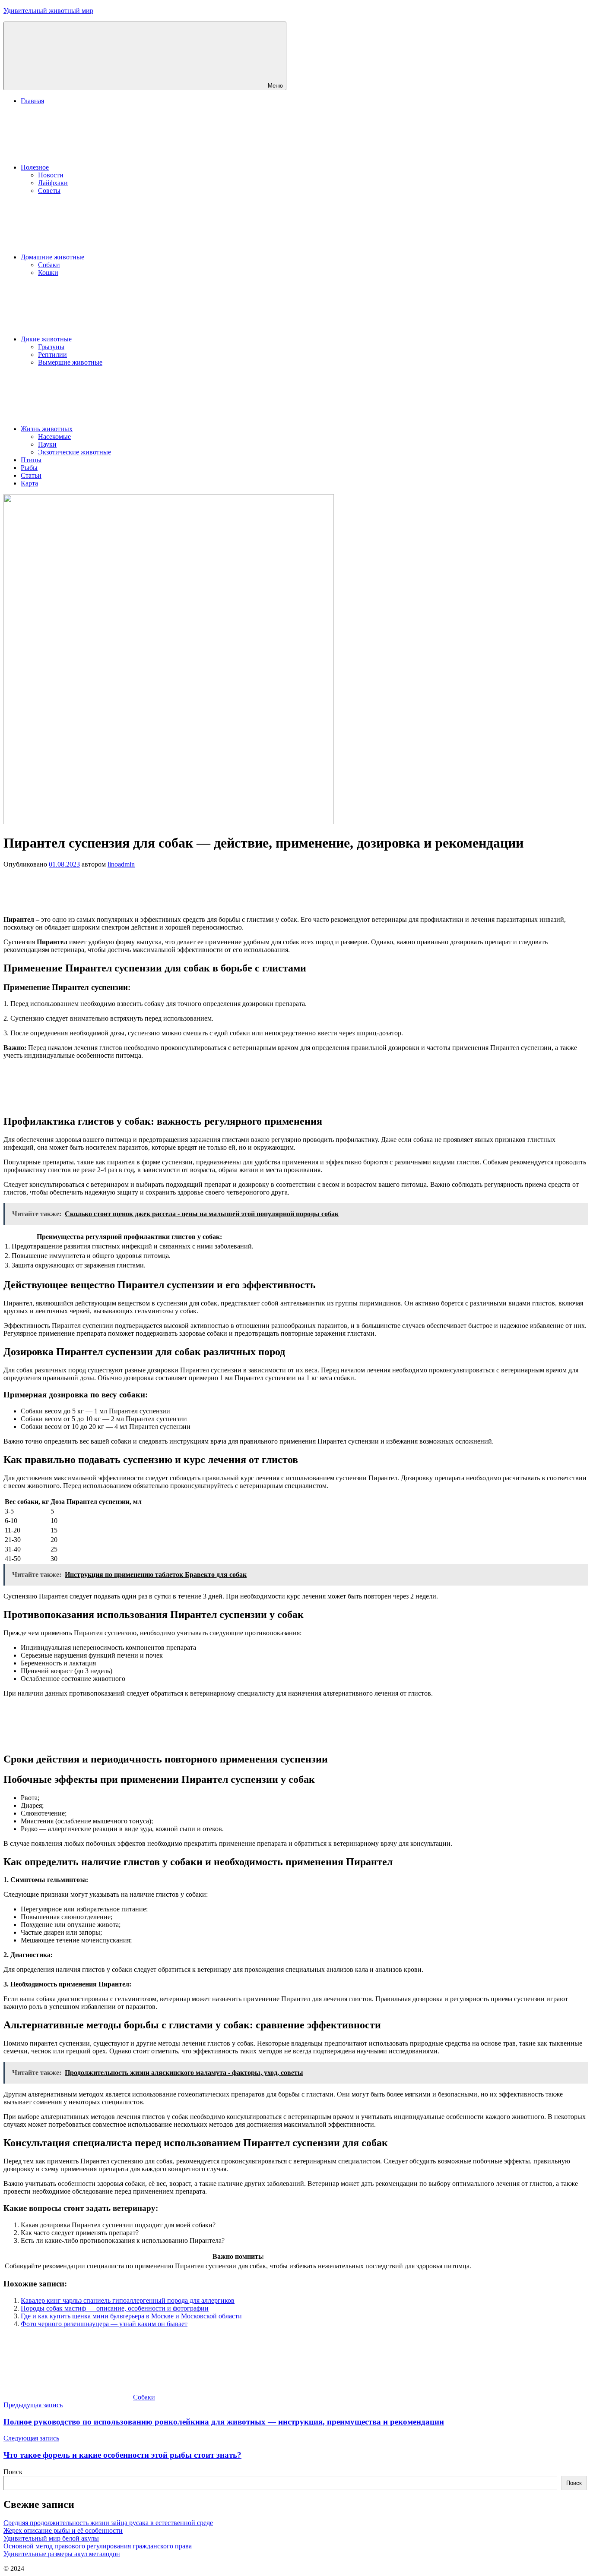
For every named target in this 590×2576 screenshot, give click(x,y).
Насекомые (54, 437)
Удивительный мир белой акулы (51, 2538)
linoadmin (121, 864)
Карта (29, 483)
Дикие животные (46, 339)
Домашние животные (52, 257)
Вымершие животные (70, 362)
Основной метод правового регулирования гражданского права (98, 2546)
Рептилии (52, 355)
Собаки (49, 265)
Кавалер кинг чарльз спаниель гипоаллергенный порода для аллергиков (128, 2300)
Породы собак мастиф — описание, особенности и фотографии (115, 2308)
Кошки (48, 273)
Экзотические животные (75, 452)
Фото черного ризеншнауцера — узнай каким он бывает (104, 2324)
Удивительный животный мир (48, 11)
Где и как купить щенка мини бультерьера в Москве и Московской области (131, 2316)
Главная (32, 101)
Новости (51, 175)
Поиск (13, 2472)
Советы (49, 191)
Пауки (47, 444)
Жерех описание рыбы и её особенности (63, 2530)
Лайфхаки (53, 183)
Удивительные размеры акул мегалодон (62, 2554)
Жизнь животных (47, 429)
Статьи (31, 475)
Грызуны (51, 347)
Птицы (31, 460)
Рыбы (29, 468)
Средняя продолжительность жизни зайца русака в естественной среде (108, 2523)
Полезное (35, 167)
